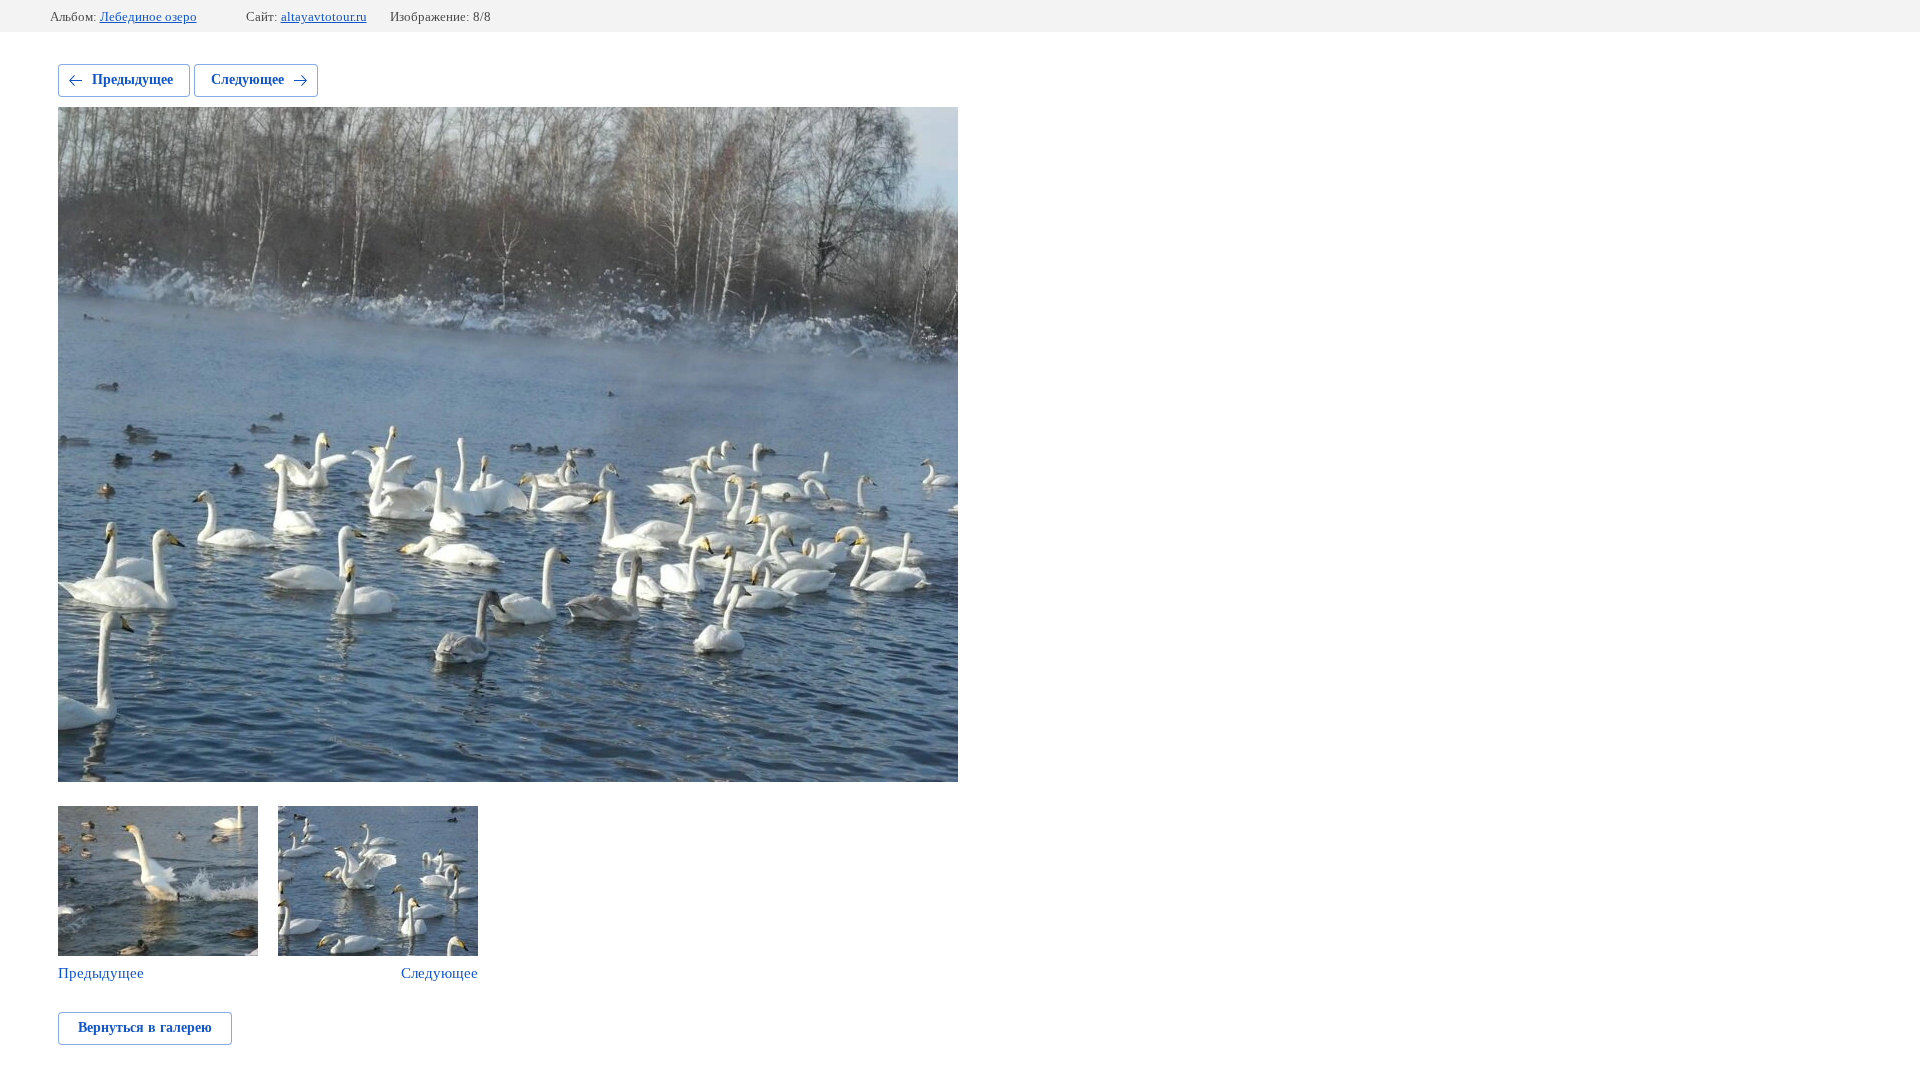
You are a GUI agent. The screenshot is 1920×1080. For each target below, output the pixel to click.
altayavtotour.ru (324, 16)
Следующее (247, 79)
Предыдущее (132, 79)
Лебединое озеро (148, 16)
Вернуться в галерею (145, 1027)
